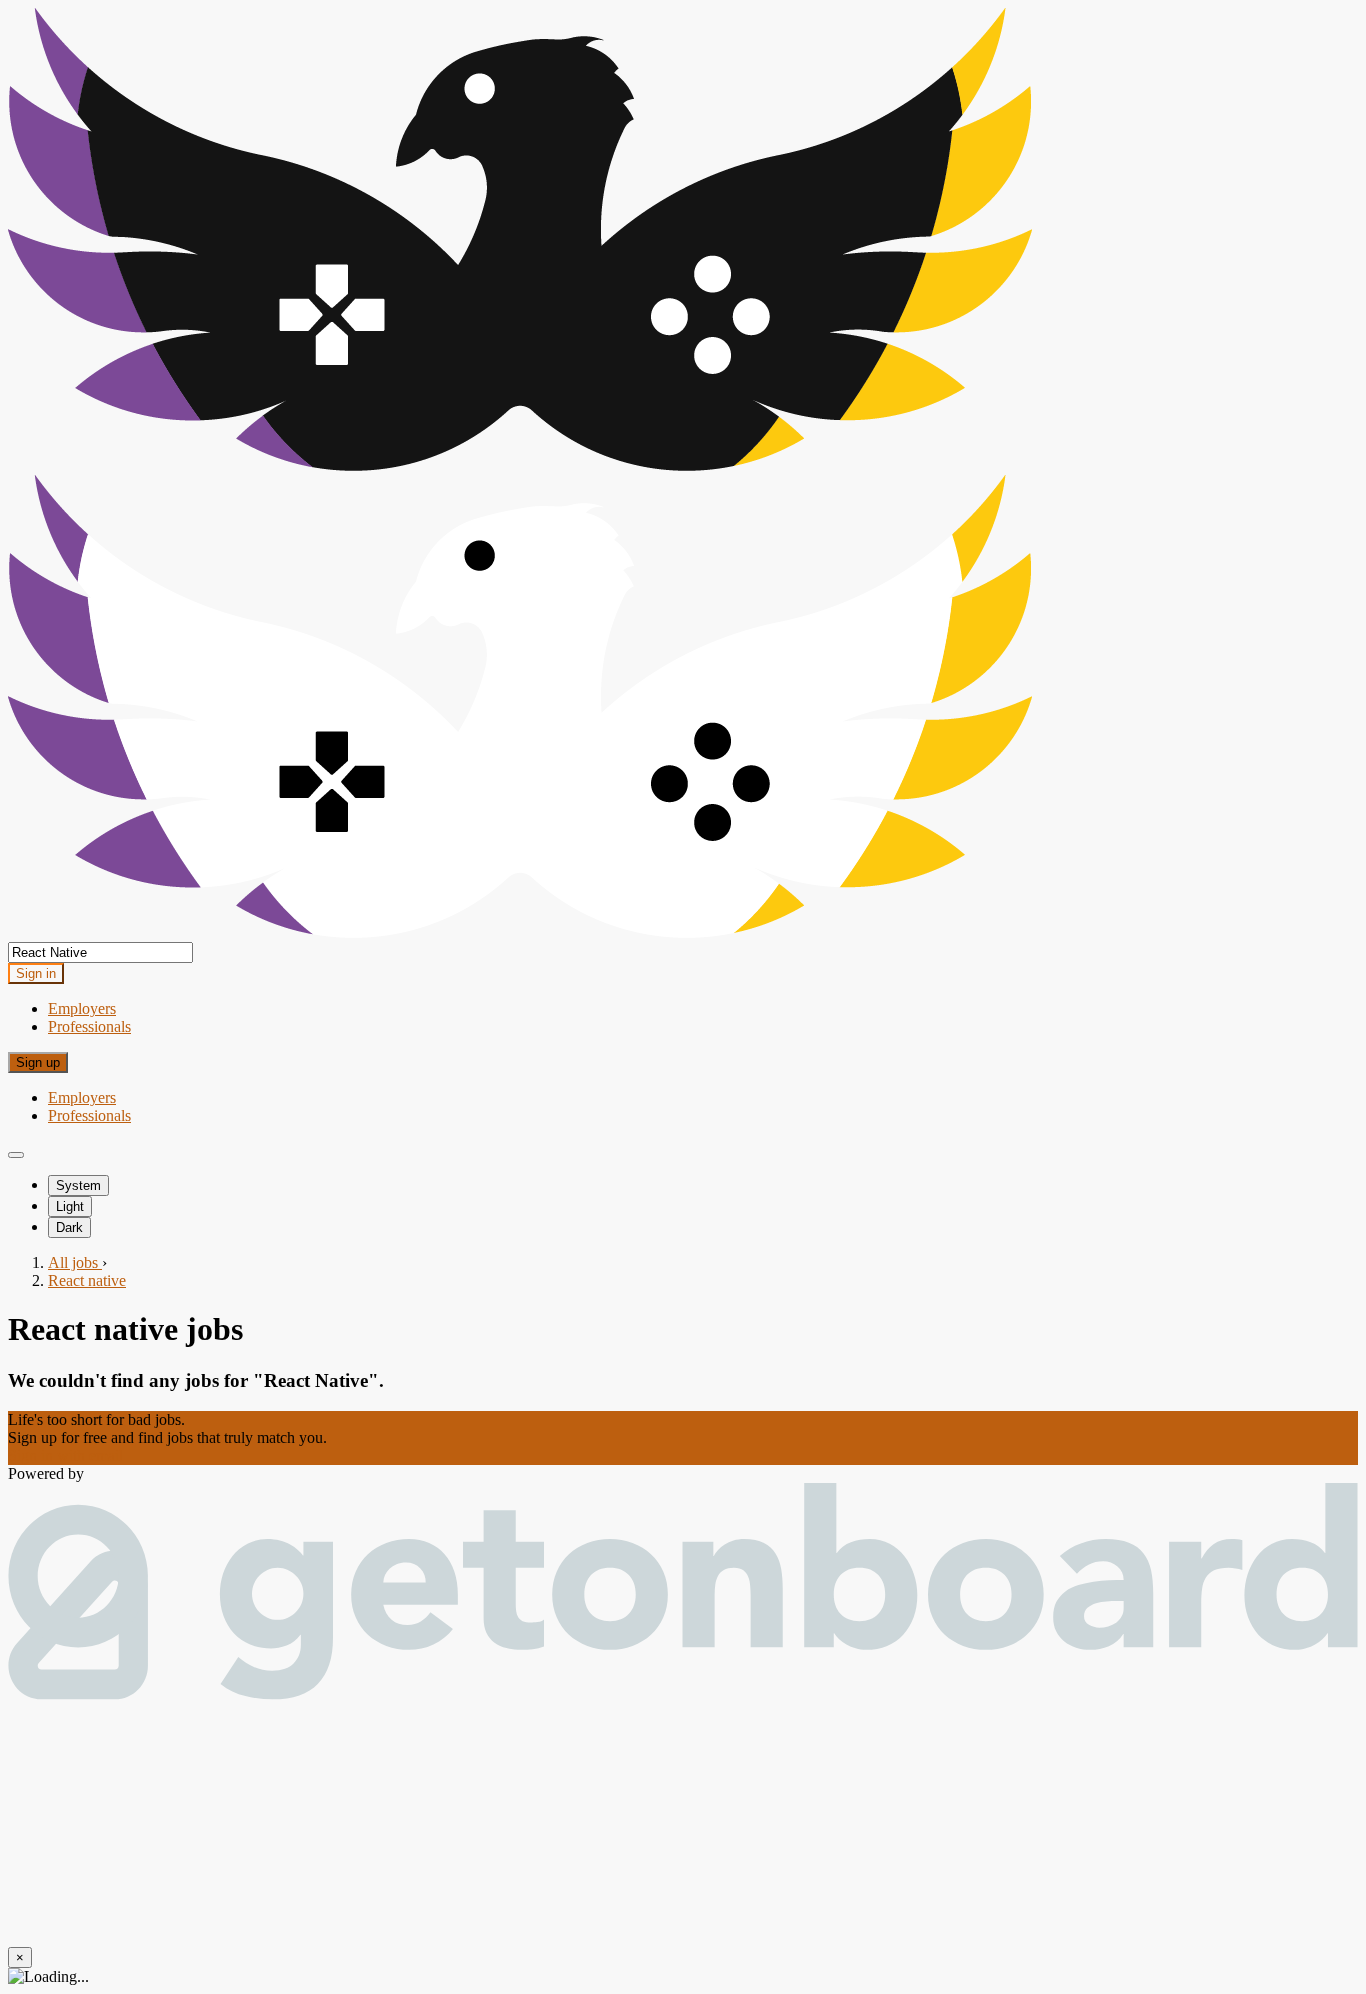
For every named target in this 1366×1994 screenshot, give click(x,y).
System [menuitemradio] (78, 1185)
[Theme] (16, 1155)
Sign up (38, 1062)
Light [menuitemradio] (70, 1206)
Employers (82, 1008)
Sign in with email (65, 1455)
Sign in (36, 973)
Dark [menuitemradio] (69, 1227)
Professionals (89, 1026)
